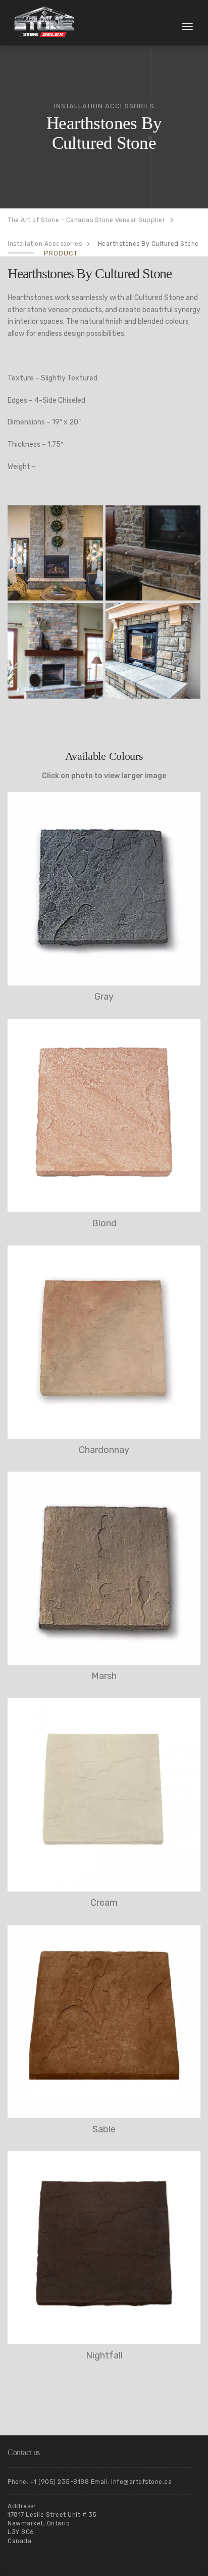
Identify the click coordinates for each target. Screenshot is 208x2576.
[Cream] (104, 1795)
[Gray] (104, 889)
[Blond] (104, 1115)
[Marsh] (104, 1568)
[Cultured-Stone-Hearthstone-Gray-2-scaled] (153, 651)
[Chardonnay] (104, 1342)
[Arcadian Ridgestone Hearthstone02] (153, 553)
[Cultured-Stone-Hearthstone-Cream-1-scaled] (55, 553)
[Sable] (104, 2022)
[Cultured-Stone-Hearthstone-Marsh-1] (55, 651)
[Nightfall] (104, 2248)
